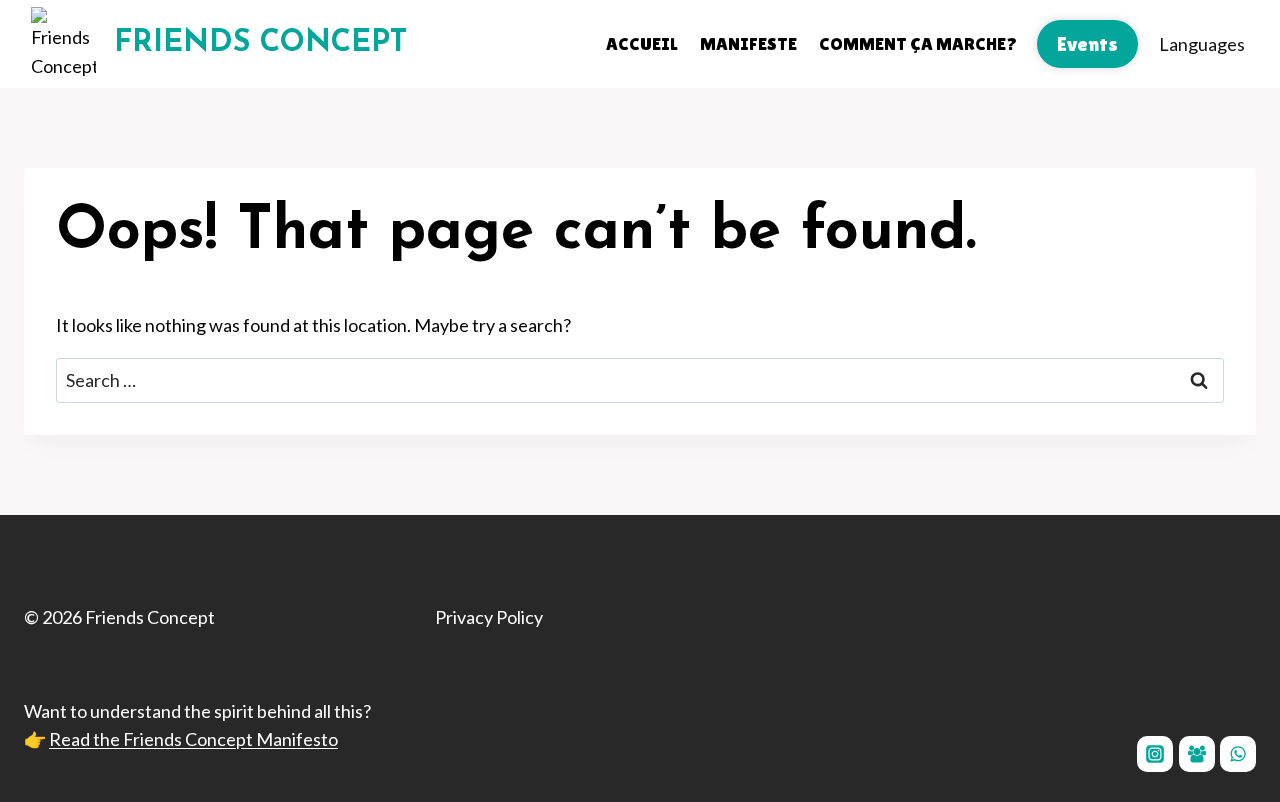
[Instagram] (1155, 754)
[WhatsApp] (1238, 754)
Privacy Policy (489, 617)
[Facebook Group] (1197, 754)
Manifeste (748, 43)
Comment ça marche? (918, 43)
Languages (1202, 44)
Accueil (642, 43)
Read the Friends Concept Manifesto (193, 739)
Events (1087, 44)
